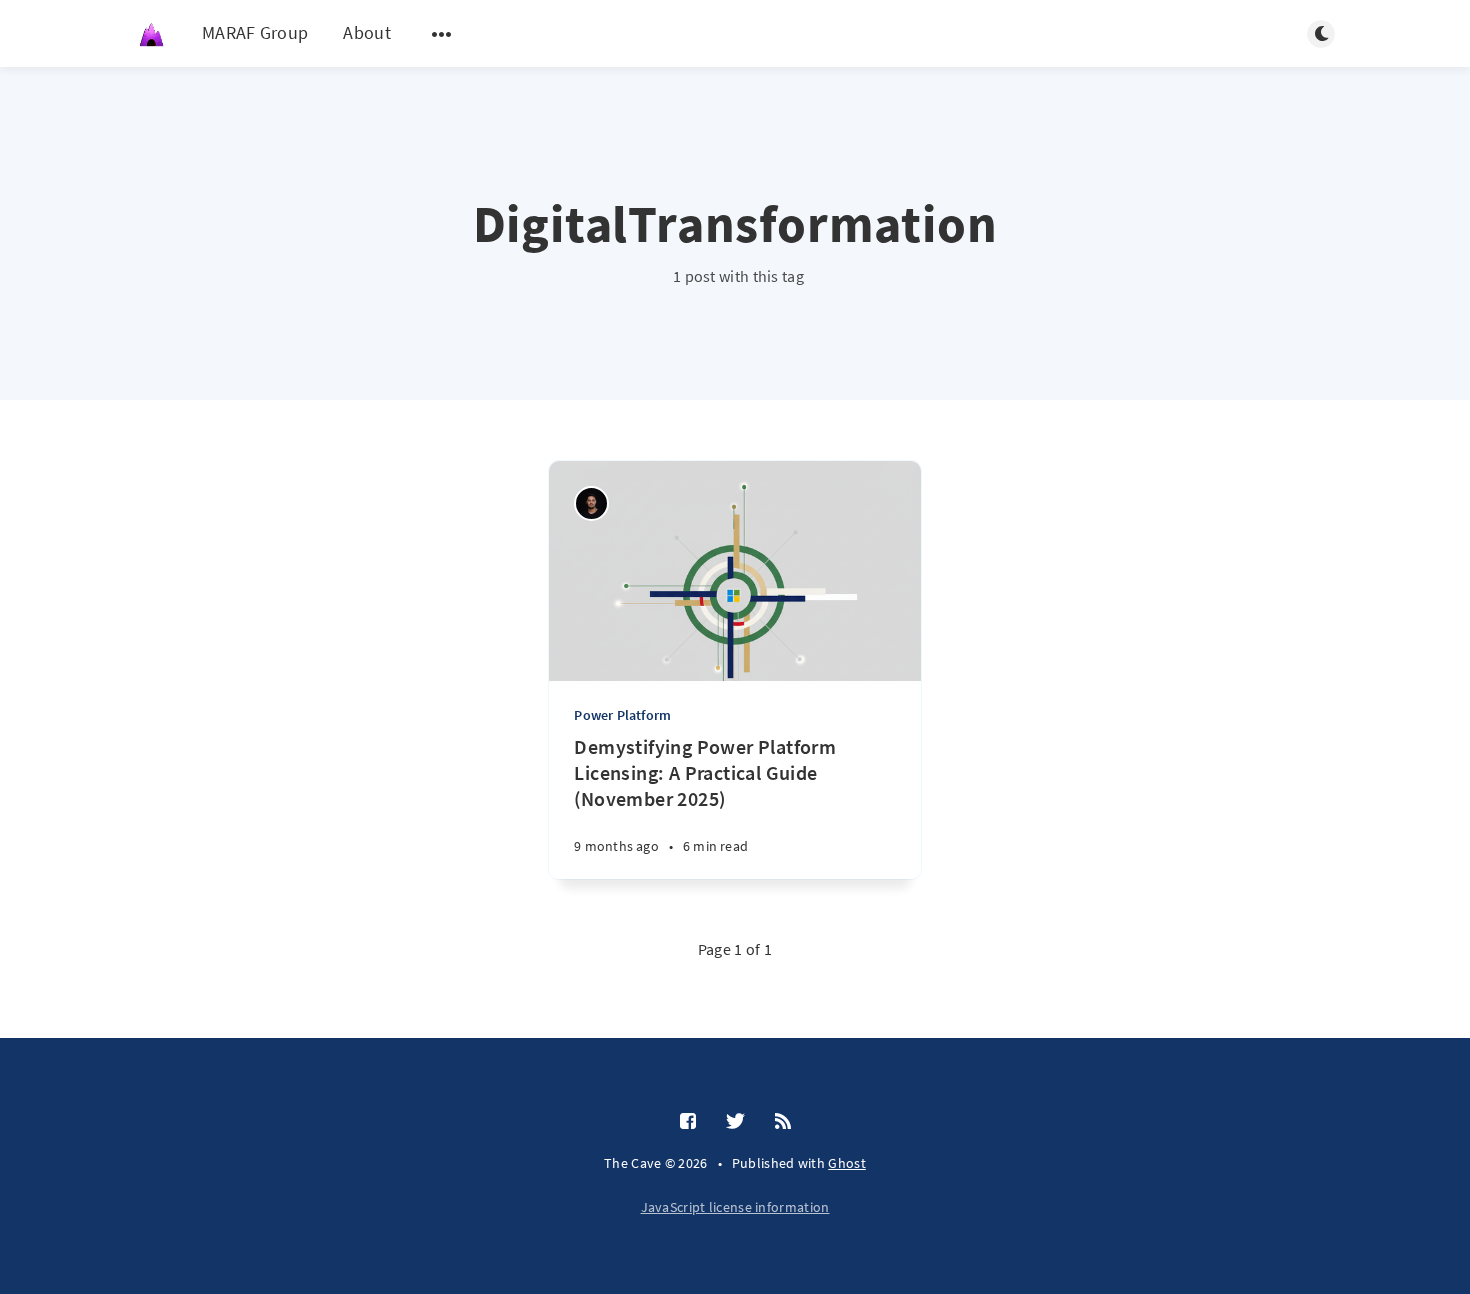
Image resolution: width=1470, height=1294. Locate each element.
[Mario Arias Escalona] (591, 503)
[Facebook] (688, 1122)
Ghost (847, 1163)
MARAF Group (255, 32)
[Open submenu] (442, 34)
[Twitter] (735, 1122)
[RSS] (783, 1122)
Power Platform (622, 715)
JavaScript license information (735, 1207)
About (367, 32)
